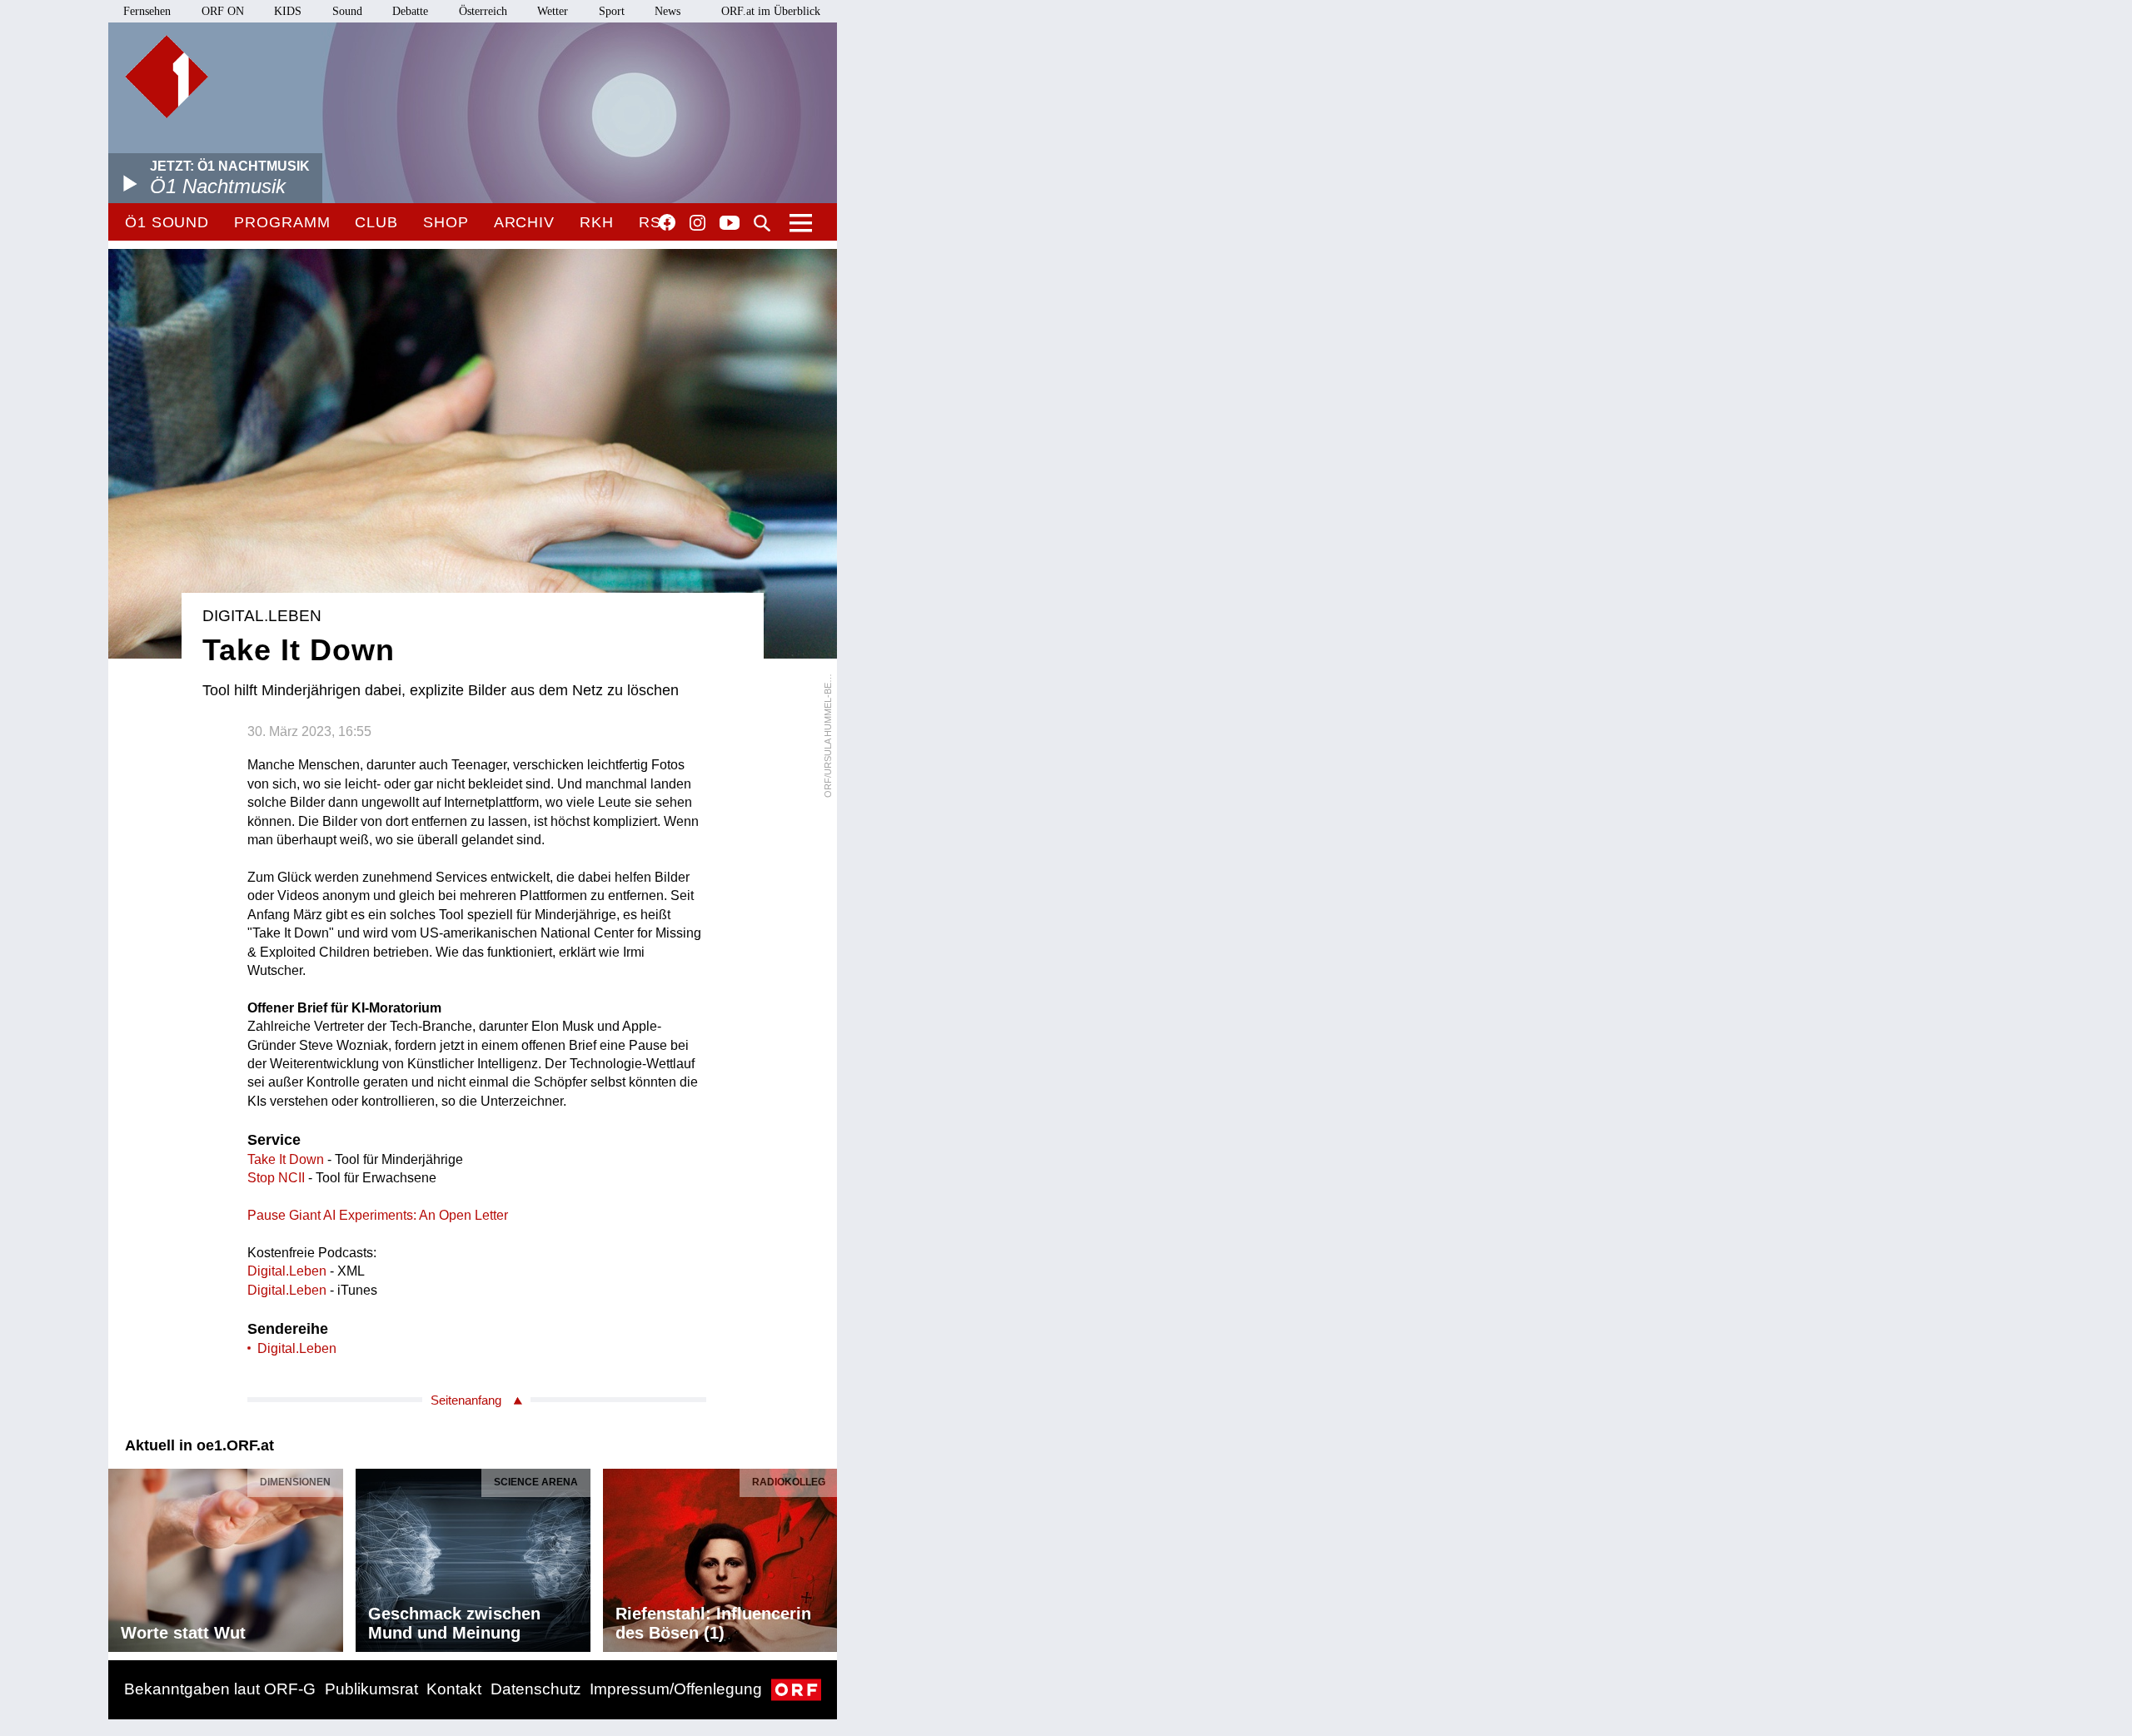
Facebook (667, 222)
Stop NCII (276, 1178)
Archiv (524, 222)
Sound (347, 11)
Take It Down (286, 1159)
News (667, 11)
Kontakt (454, 1689)
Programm (282, 222)
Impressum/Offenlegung (676, 1689)
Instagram (697, 223)
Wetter (553, 11)
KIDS (288, 11)
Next (824, 1556)
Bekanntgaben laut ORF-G (220, 1689)
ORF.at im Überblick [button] (771, 11)
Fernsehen (147, 11)
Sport (612, 11)
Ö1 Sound (167, 222)
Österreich (483, 11)
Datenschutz (536, 1689)
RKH (597, 222)
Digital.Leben (287, 1271)
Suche (762, 223)
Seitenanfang (466, 1400)
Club (376, 222)
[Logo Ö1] (167, 77)
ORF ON (223, 11)
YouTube (730, 224)
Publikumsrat (371, 1689)
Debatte (410, 11)
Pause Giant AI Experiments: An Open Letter (378, 1215)
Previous (122, 1556)
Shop (446, 222)
